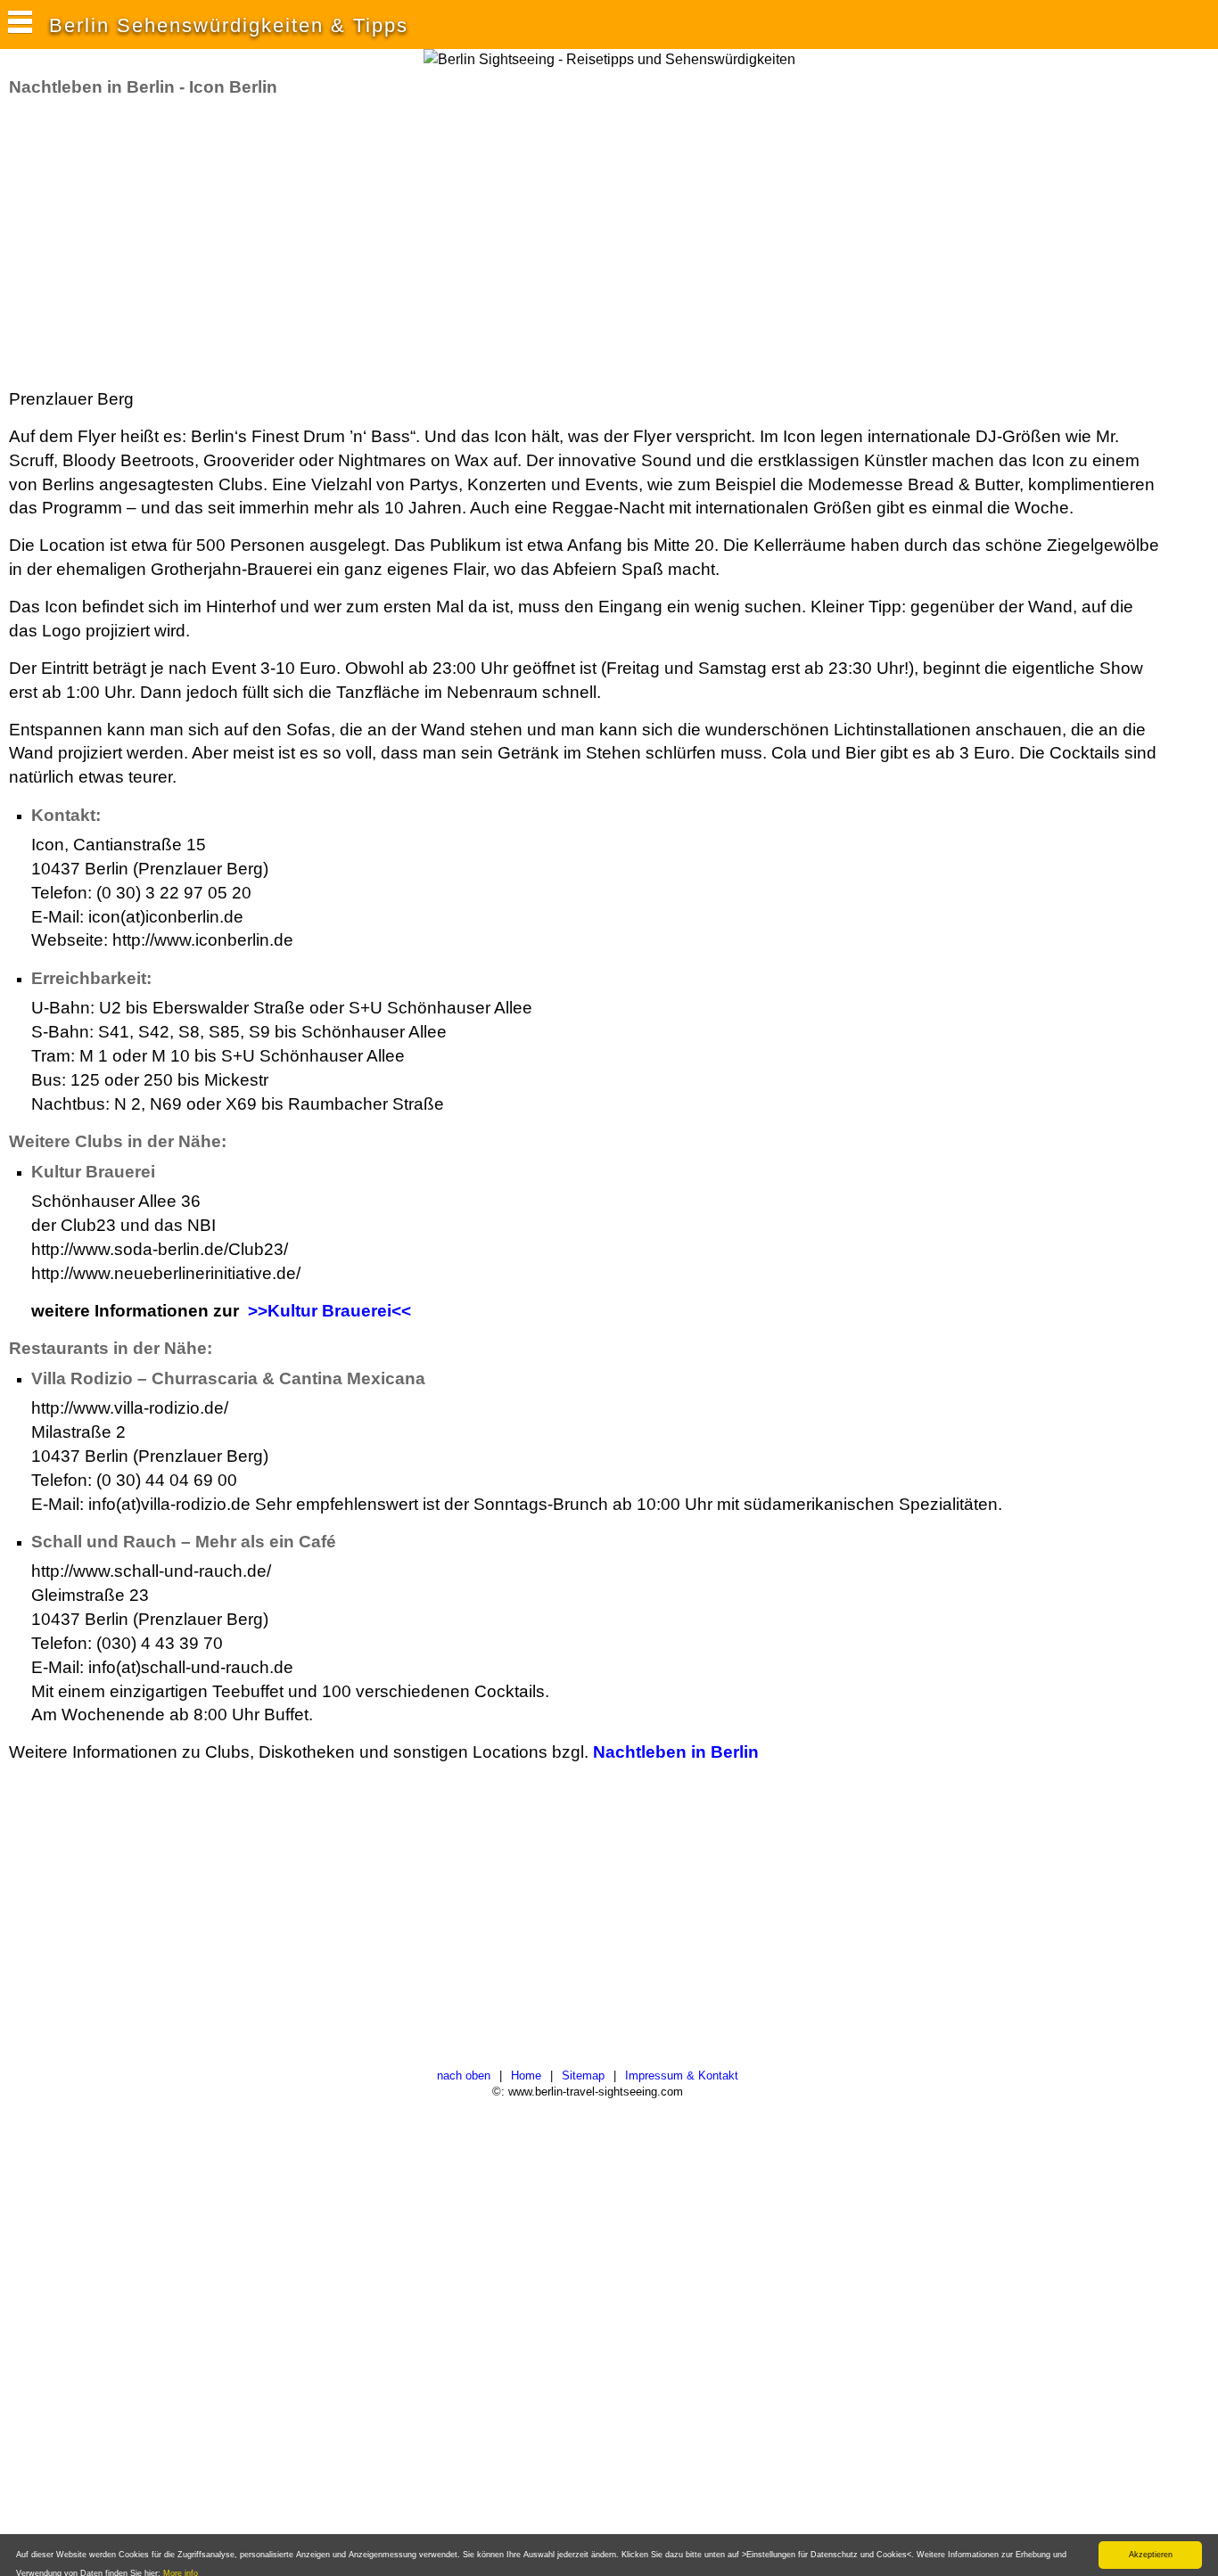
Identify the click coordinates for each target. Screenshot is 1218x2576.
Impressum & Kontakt (682, 2076)
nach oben (464, 2076)
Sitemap (583, 2076)
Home (526, 2076)
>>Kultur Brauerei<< (329, 1311)
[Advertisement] (333, 243)
